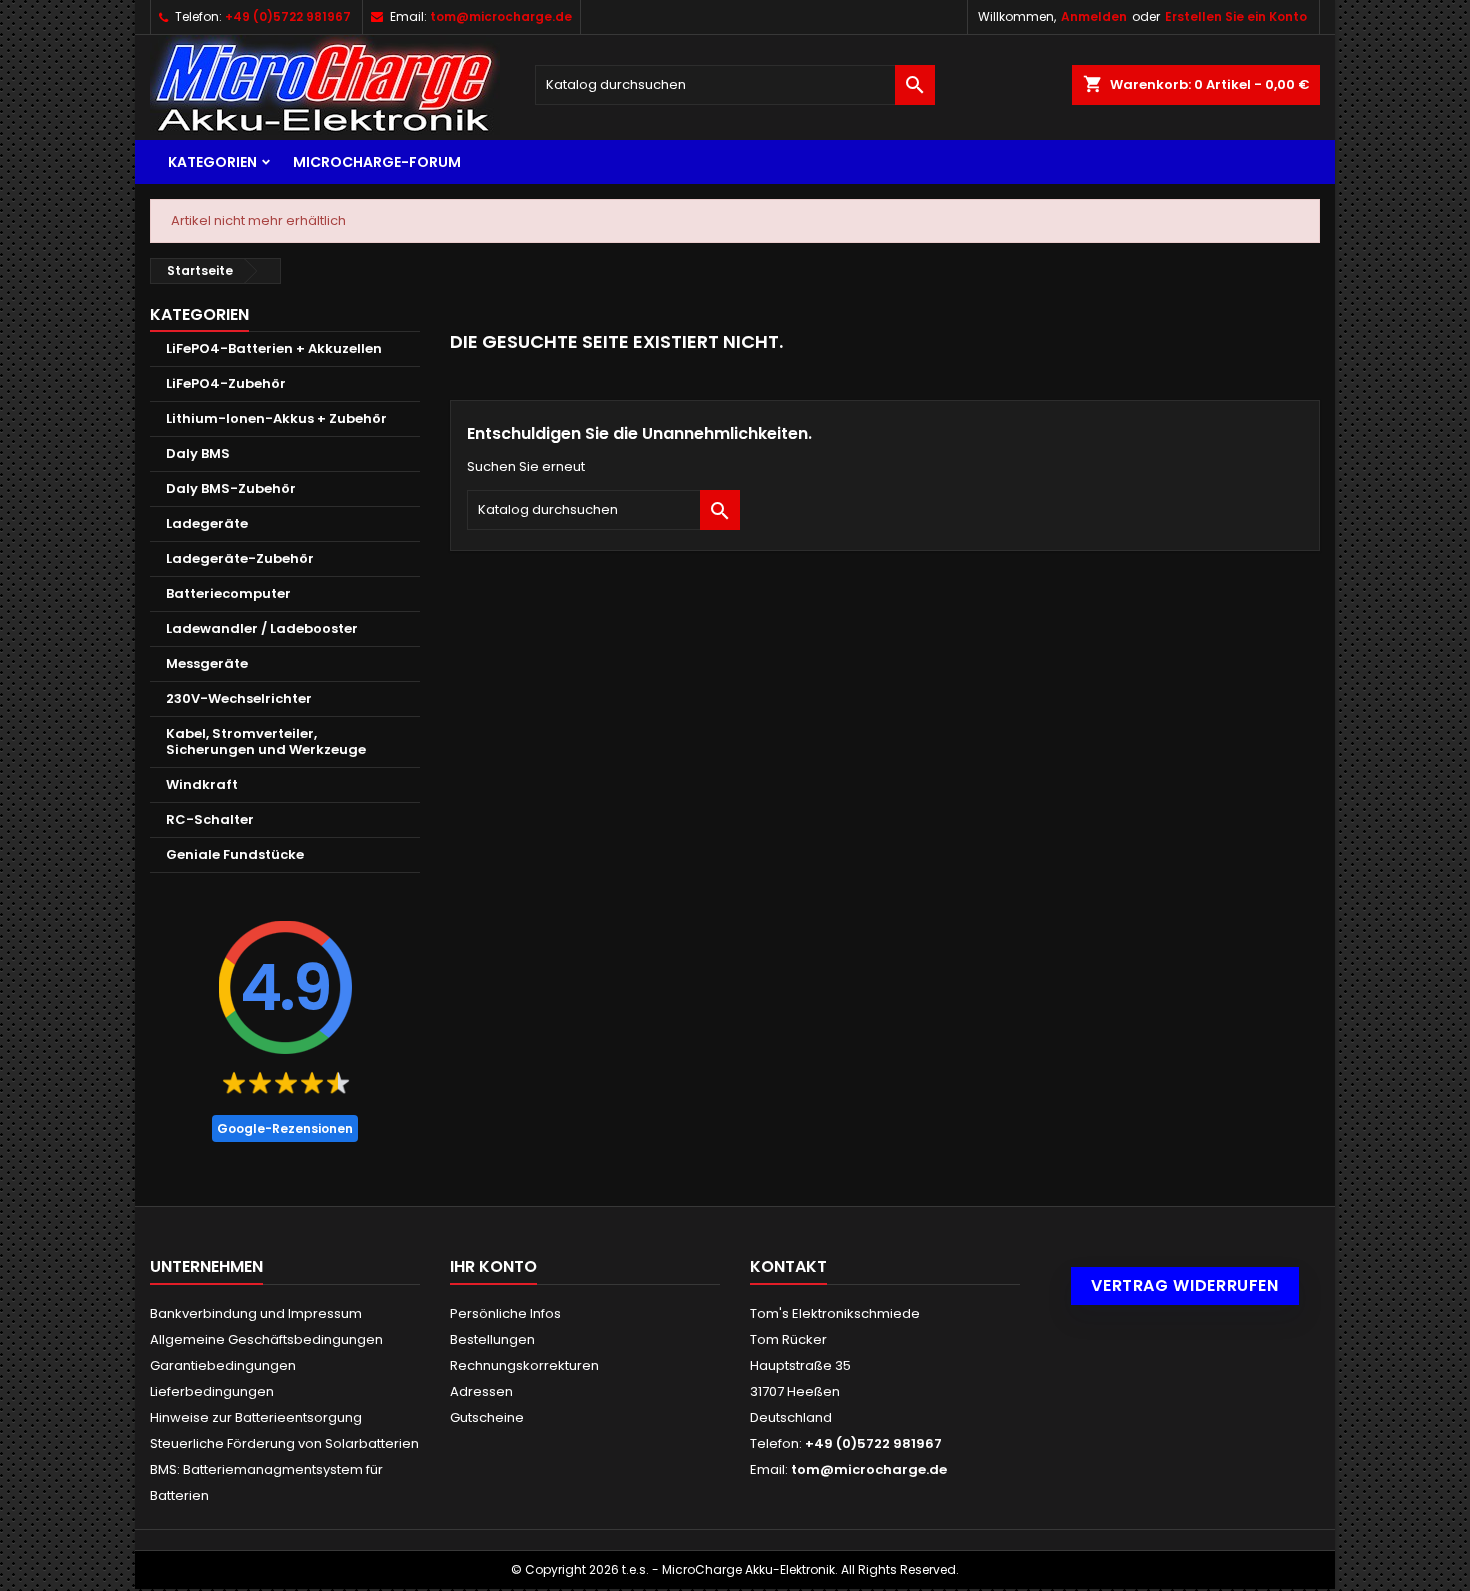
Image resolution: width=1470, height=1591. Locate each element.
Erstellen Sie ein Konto (1236, 16)
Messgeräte (207, 663)
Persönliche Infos (505, 1313)
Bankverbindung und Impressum (256, 1313)
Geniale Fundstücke (235, 854)
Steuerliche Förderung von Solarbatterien (284, 1443)
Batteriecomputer (228, 593)
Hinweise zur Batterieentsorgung (256, 1417)
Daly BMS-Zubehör (231, 488)
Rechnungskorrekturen (524, 1365)
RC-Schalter (210, 819)
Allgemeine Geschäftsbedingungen (266, 1339)
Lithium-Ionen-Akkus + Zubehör (276, 418)
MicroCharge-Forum (377, 162)
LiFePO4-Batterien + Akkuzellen (274, 348)
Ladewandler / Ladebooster (262, 628)
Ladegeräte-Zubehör (240, 558)
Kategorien (212, 162)
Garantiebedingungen (223, 1365)
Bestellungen (492, 1339)
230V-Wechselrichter (239, 698)
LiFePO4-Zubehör (226, 383)
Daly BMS (198, 453)
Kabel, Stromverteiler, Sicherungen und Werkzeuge (266, 741)
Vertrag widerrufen (1185, 1285)
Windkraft (202, 784)
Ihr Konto (493, 1266)
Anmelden (1094, 16)
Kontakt (788, 1266)
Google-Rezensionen (285, 1128)
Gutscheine (487, 1417)
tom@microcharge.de (501, 16)
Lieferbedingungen (212, 1391)
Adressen (481, 1391)
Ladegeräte (207, 523)
